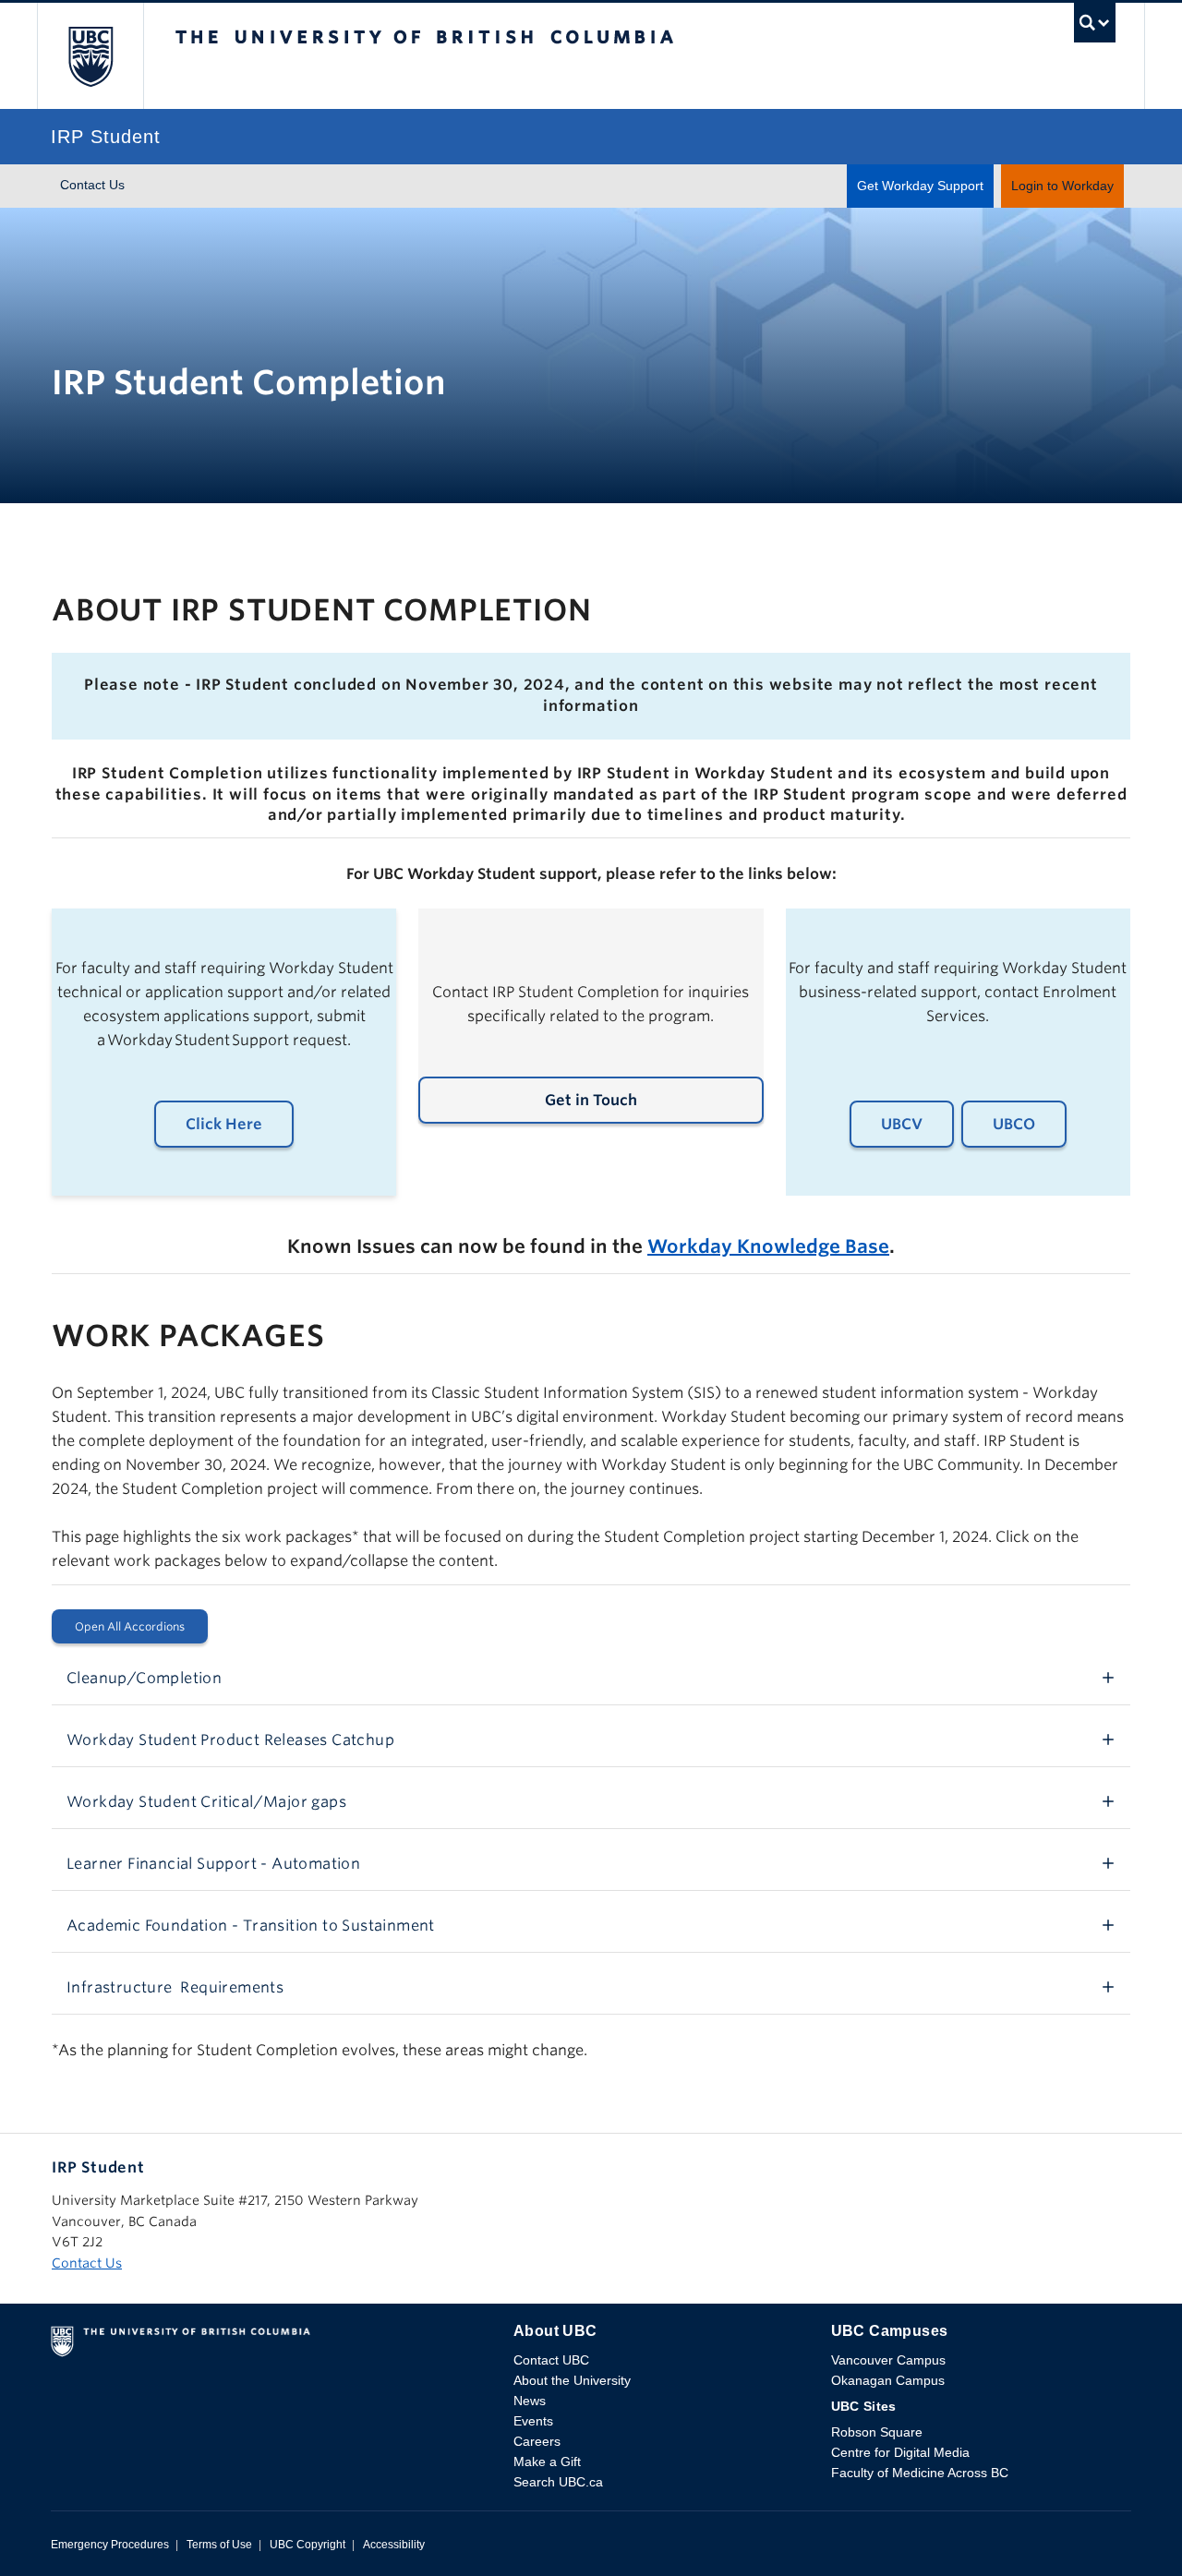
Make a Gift (547, 2462)
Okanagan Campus (888, 2380)
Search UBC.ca (558, 2482)
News (530, 2401)
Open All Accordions (130, 1626)
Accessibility (394, 2545)
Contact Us (92, 185)
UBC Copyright (308, 2545)
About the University (572, 2380)
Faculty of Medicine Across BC (920, 2473)
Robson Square (877, 2432)
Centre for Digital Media (900, 2452)
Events (533, 2421)
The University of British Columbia (90, 56)
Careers (537, 2441)
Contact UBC (551, 2360)
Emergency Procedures (110, 2545)
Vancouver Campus (888, 2360)
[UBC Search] (1095, 27)
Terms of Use (219, 2545)
